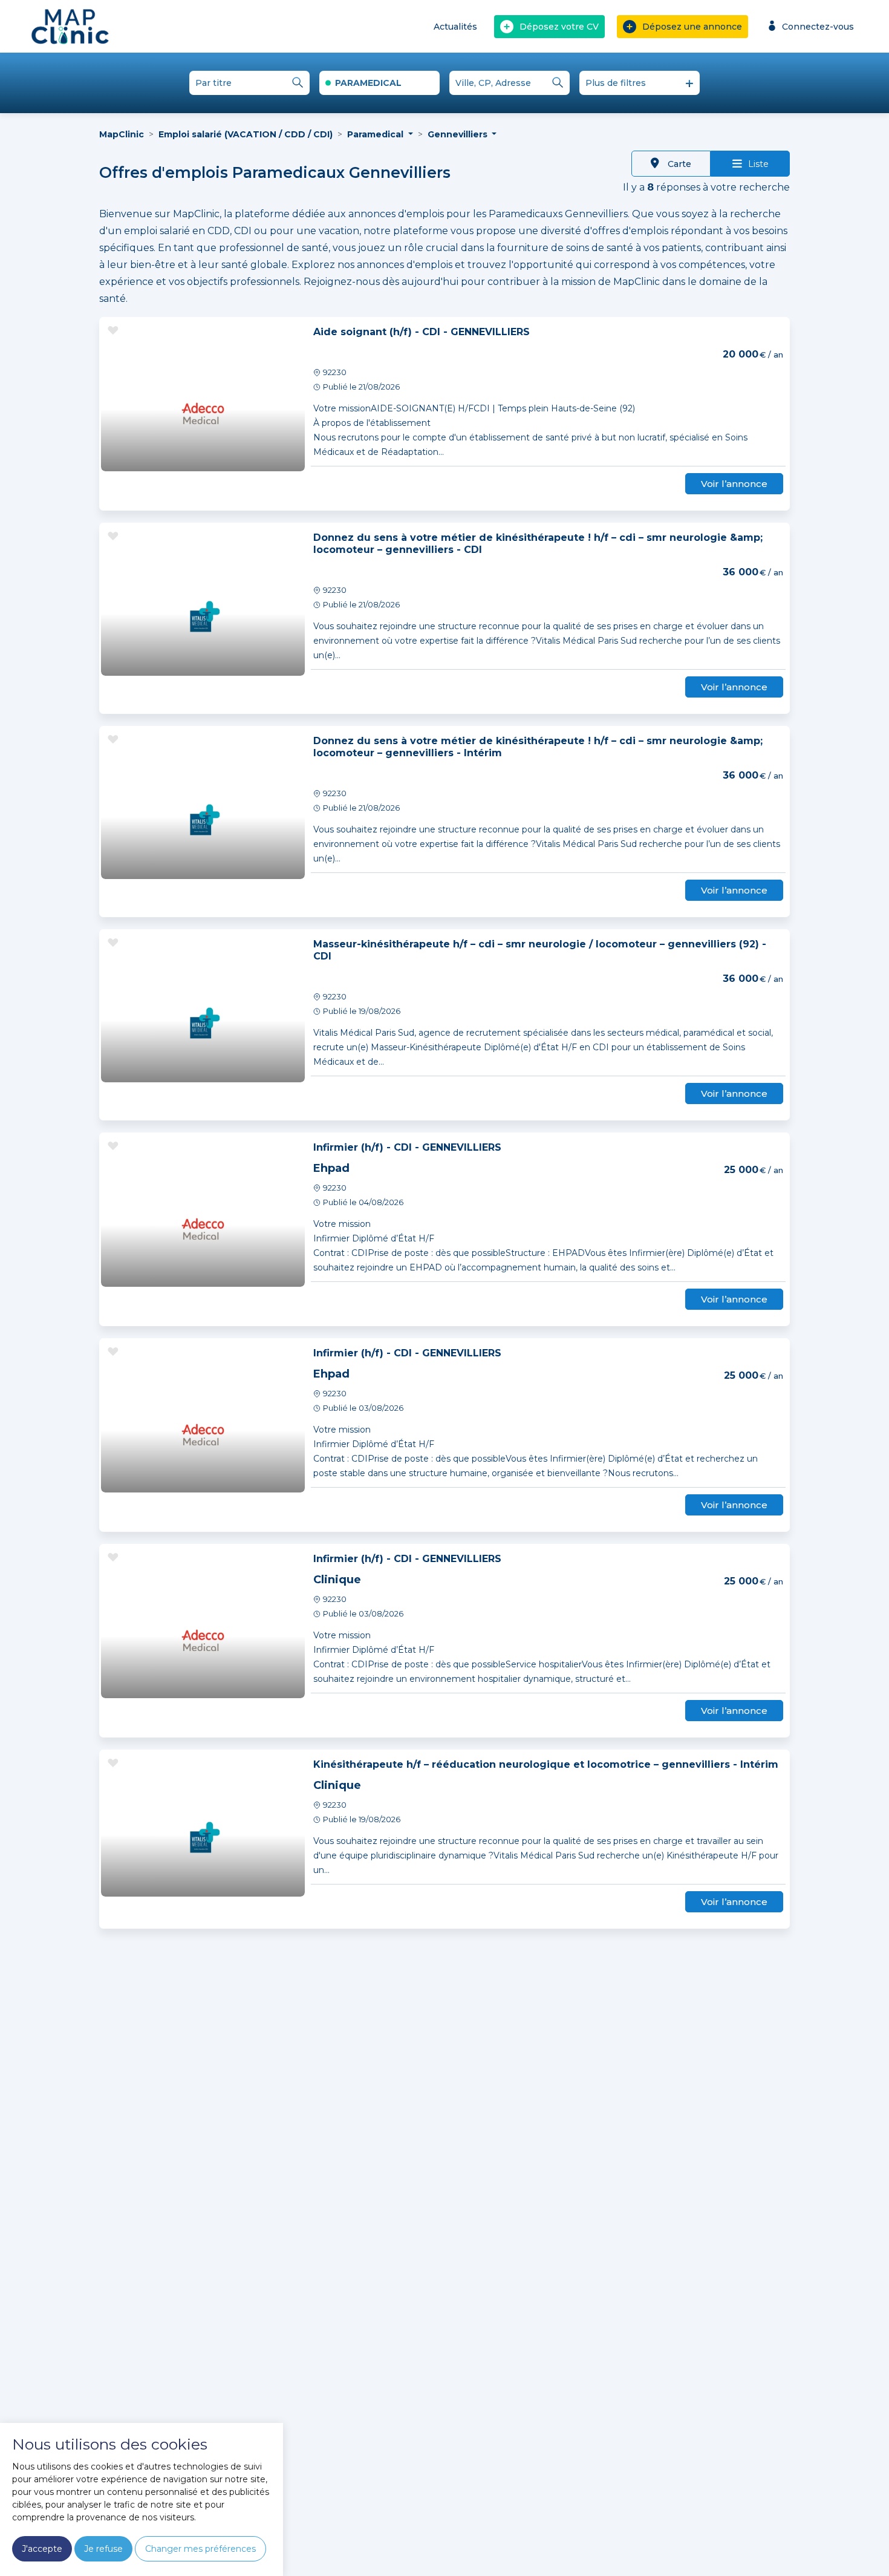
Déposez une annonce (692, 27)
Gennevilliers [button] (459, 134)
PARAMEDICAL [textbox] (368, 83)
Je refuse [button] (103, 2549)
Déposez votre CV (559, 27)
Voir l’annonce (734, 484)
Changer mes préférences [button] (200, 2549)
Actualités (455, 27)
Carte (678, 164)
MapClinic (122, 134)
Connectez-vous (818, 27)
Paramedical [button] (376, 134)
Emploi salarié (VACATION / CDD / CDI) (246, 134)
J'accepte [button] (42, 2549)
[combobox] (379, 83)
